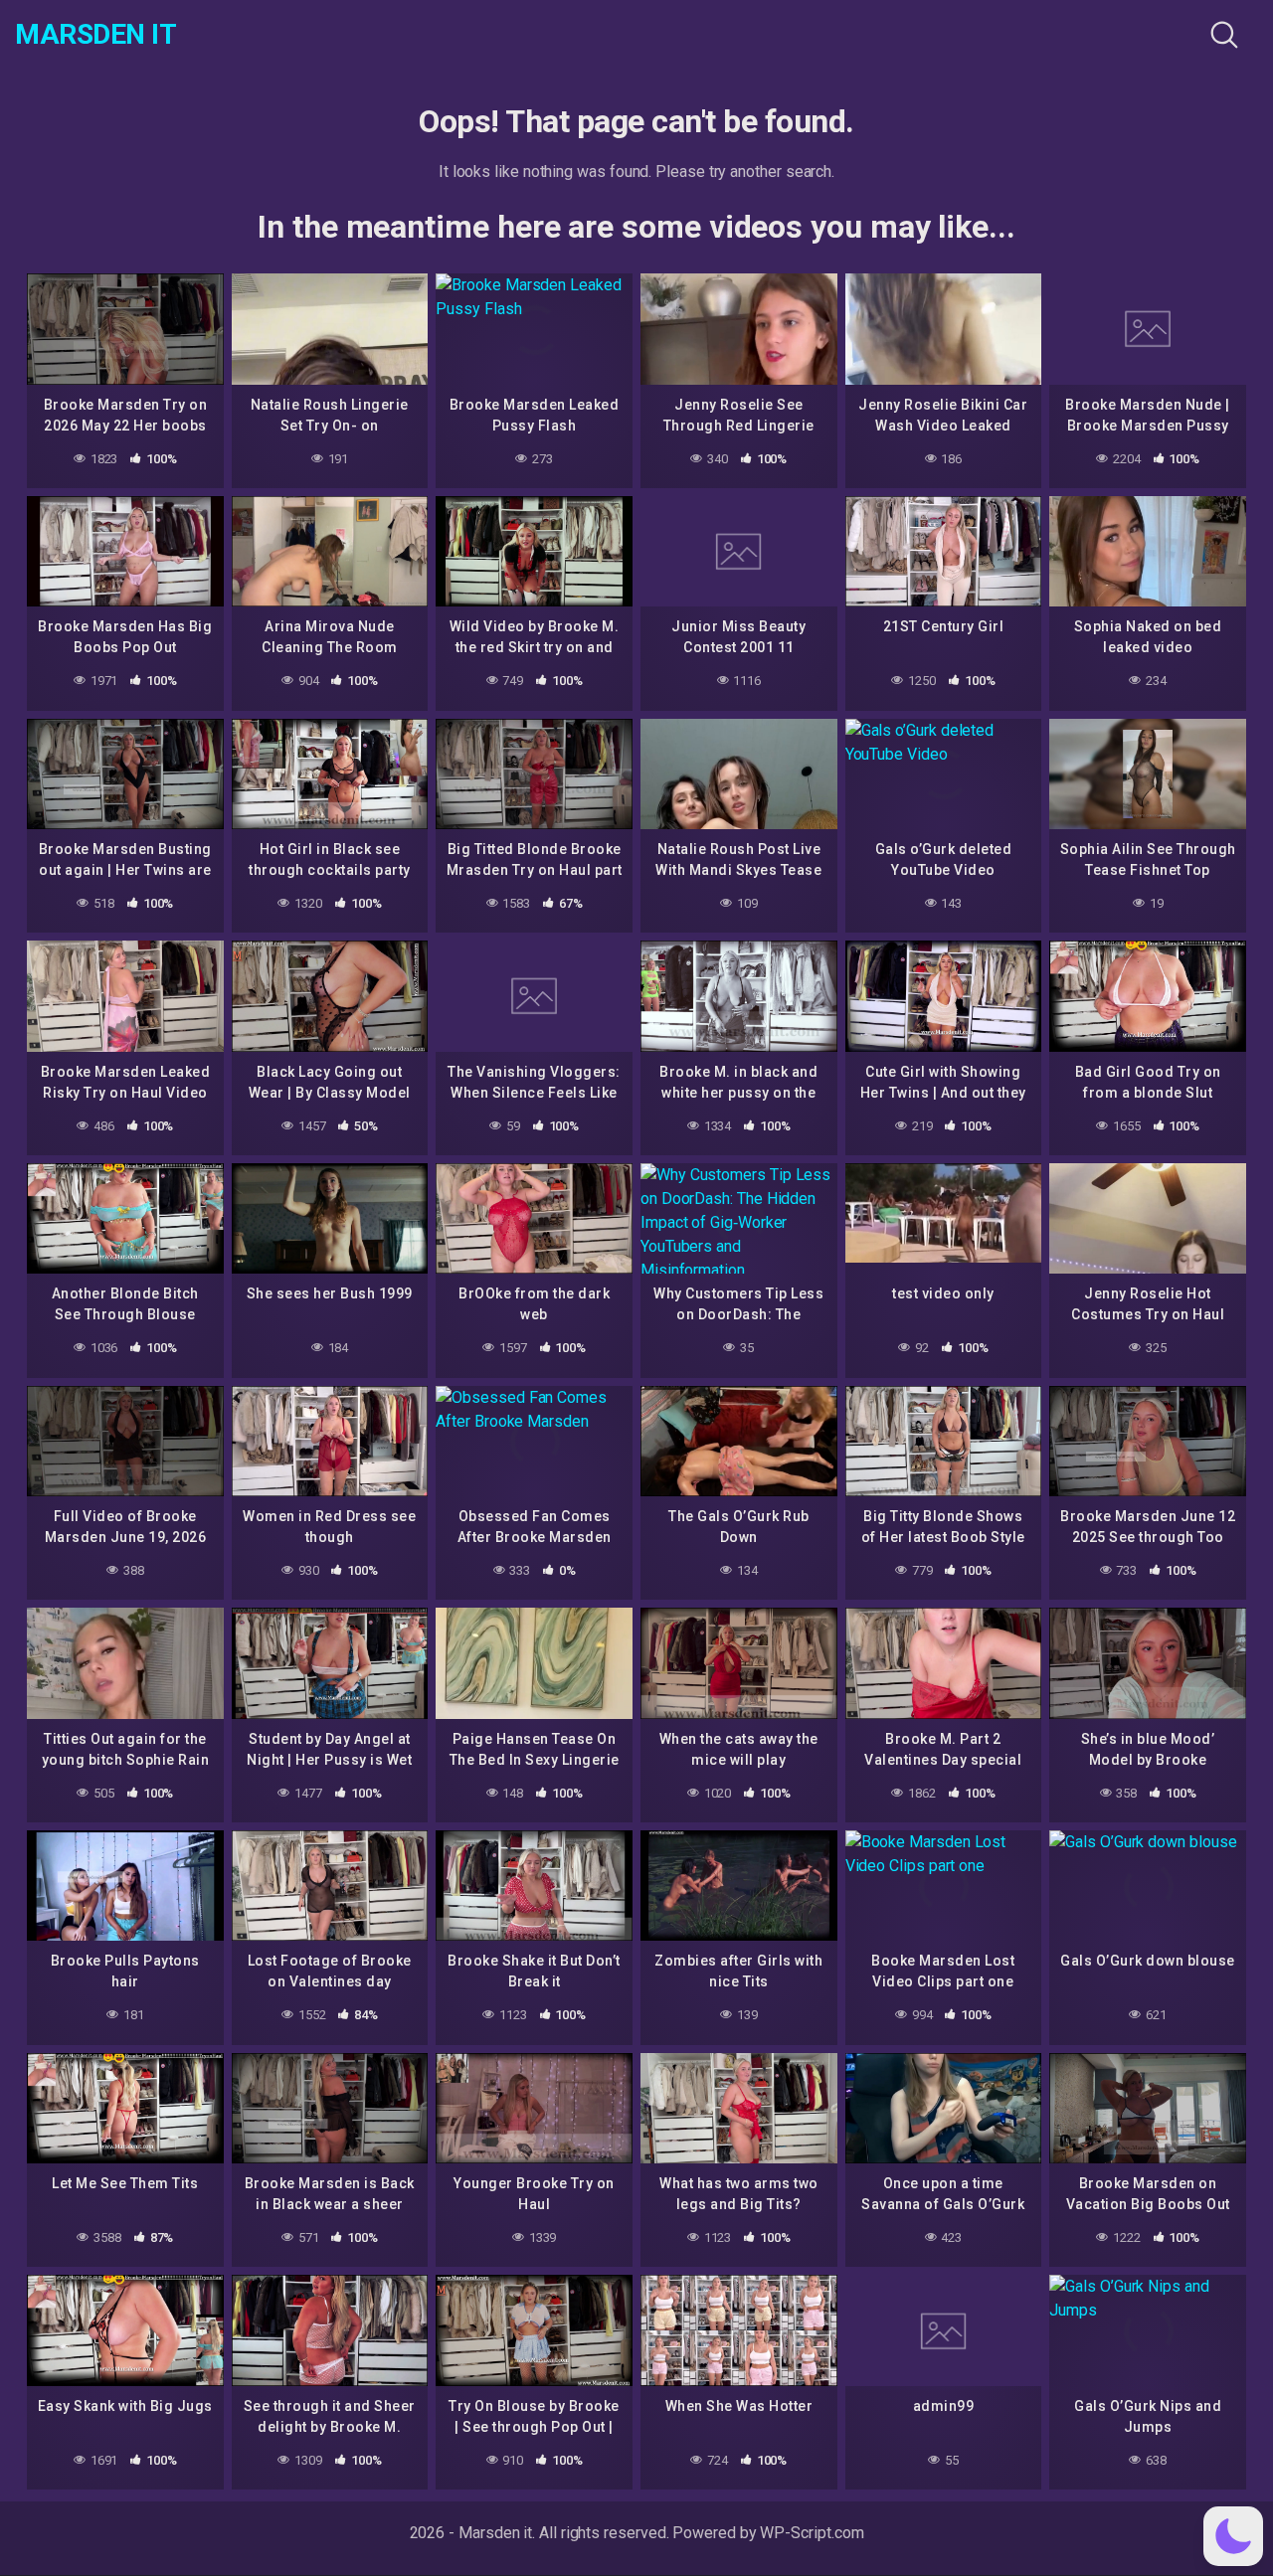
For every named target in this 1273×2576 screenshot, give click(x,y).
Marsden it (95, 35)
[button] (1233, 2536)
